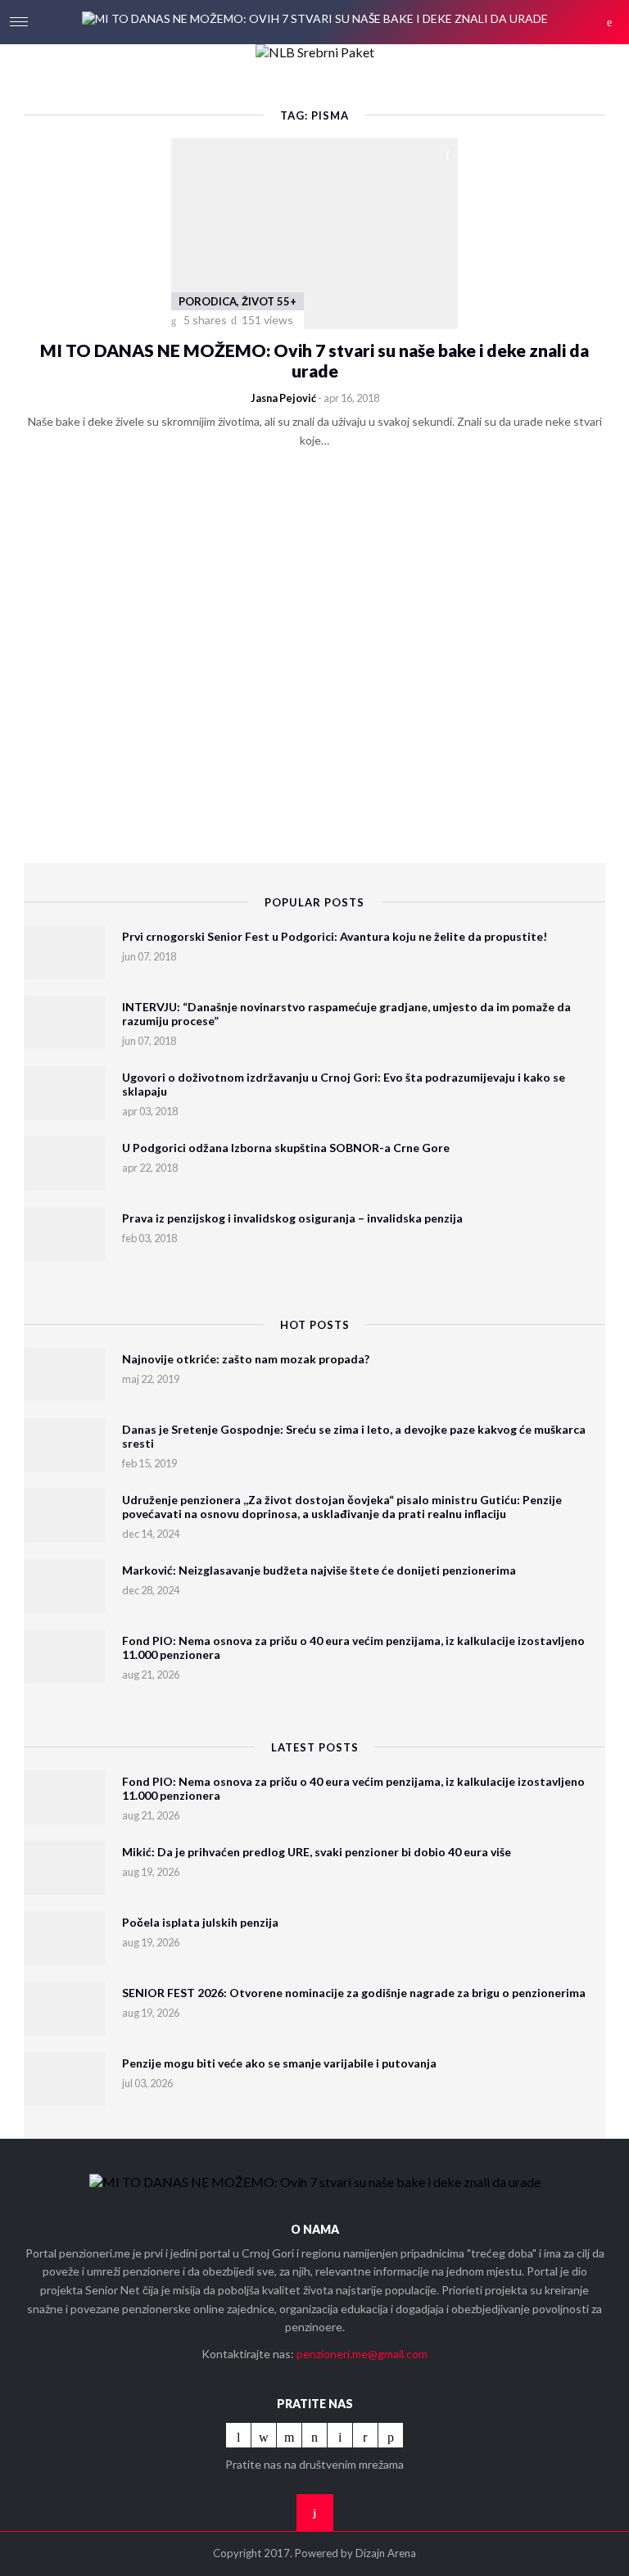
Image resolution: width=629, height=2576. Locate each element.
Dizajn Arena (386, 2553)
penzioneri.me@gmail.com (362, 2354)
